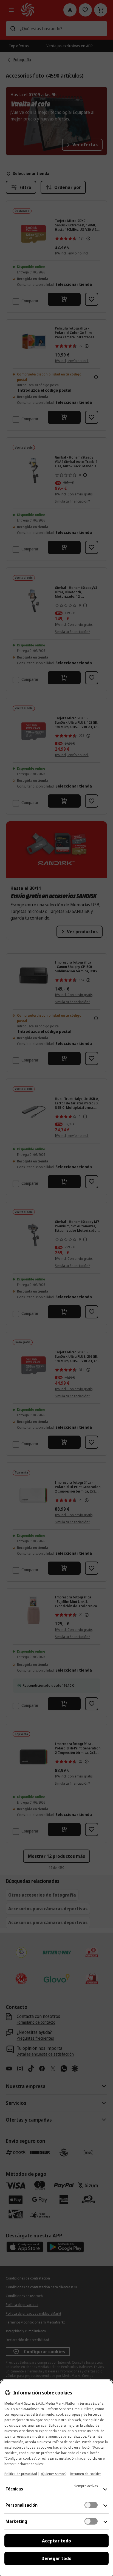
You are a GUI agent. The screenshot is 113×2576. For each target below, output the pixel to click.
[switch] (91, 2505)
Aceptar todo (56, 2541)
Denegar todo (56, 2558)
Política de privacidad (21, 2474)
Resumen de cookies (86, 2474)
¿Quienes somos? (53, 2474)
